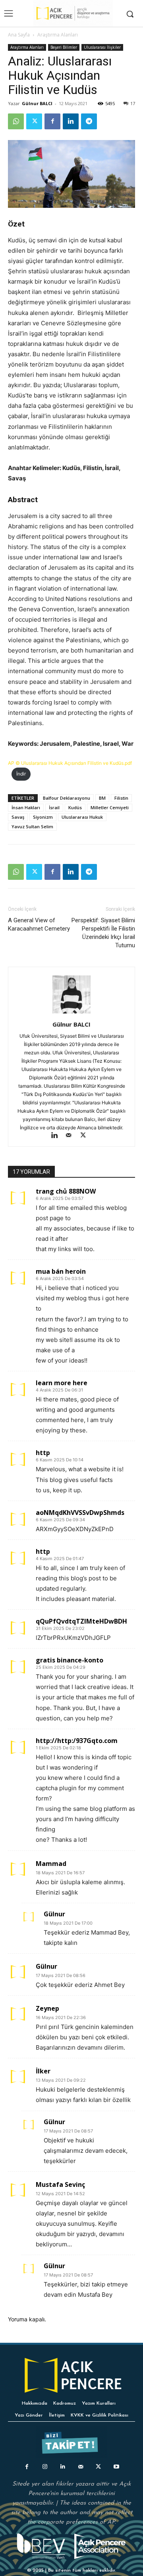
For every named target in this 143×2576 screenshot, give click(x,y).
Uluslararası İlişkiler (102, 47)
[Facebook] (52, 121)
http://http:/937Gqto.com (77, 1741)
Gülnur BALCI (37, 103)
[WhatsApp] (16, 121)
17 (133, 103)
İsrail (54, 807)
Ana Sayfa (19, 35)
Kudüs (75, 807)
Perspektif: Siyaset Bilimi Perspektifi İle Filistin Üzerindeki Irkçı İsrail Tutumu (103, 933)
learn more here (62, 1383)
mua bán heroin (61, 1271)
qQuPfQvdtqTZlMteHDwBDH (81, 1621)
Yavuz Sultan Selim (32, 826)
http (43, 1453)
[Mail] (72, 1136)
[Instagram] (45, 2467)
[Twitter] (34, 121)
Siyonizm (43, 817)
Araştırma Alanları (58, 35)
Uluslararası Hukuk (82, 817)
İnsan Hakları (26, 807)
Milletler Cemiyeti (110, 807)
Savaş (18, 817)
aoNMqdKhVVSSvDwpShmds (80, 1513)
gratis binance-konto (70, 1660)
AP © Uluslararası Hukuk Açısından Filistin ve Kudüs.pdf (70, 763)
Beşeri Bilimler (64, 47)
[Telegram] (89, 121)
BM (102, 798)
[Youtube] (116, 2467)
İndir (21, 774)
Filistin (121, 798)
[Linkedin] (71, 121)
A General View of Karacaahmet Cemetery (39, 924)
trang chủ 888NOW (66, 1191)
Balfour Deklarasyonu (67, 798)
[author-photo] (71, 1013)
